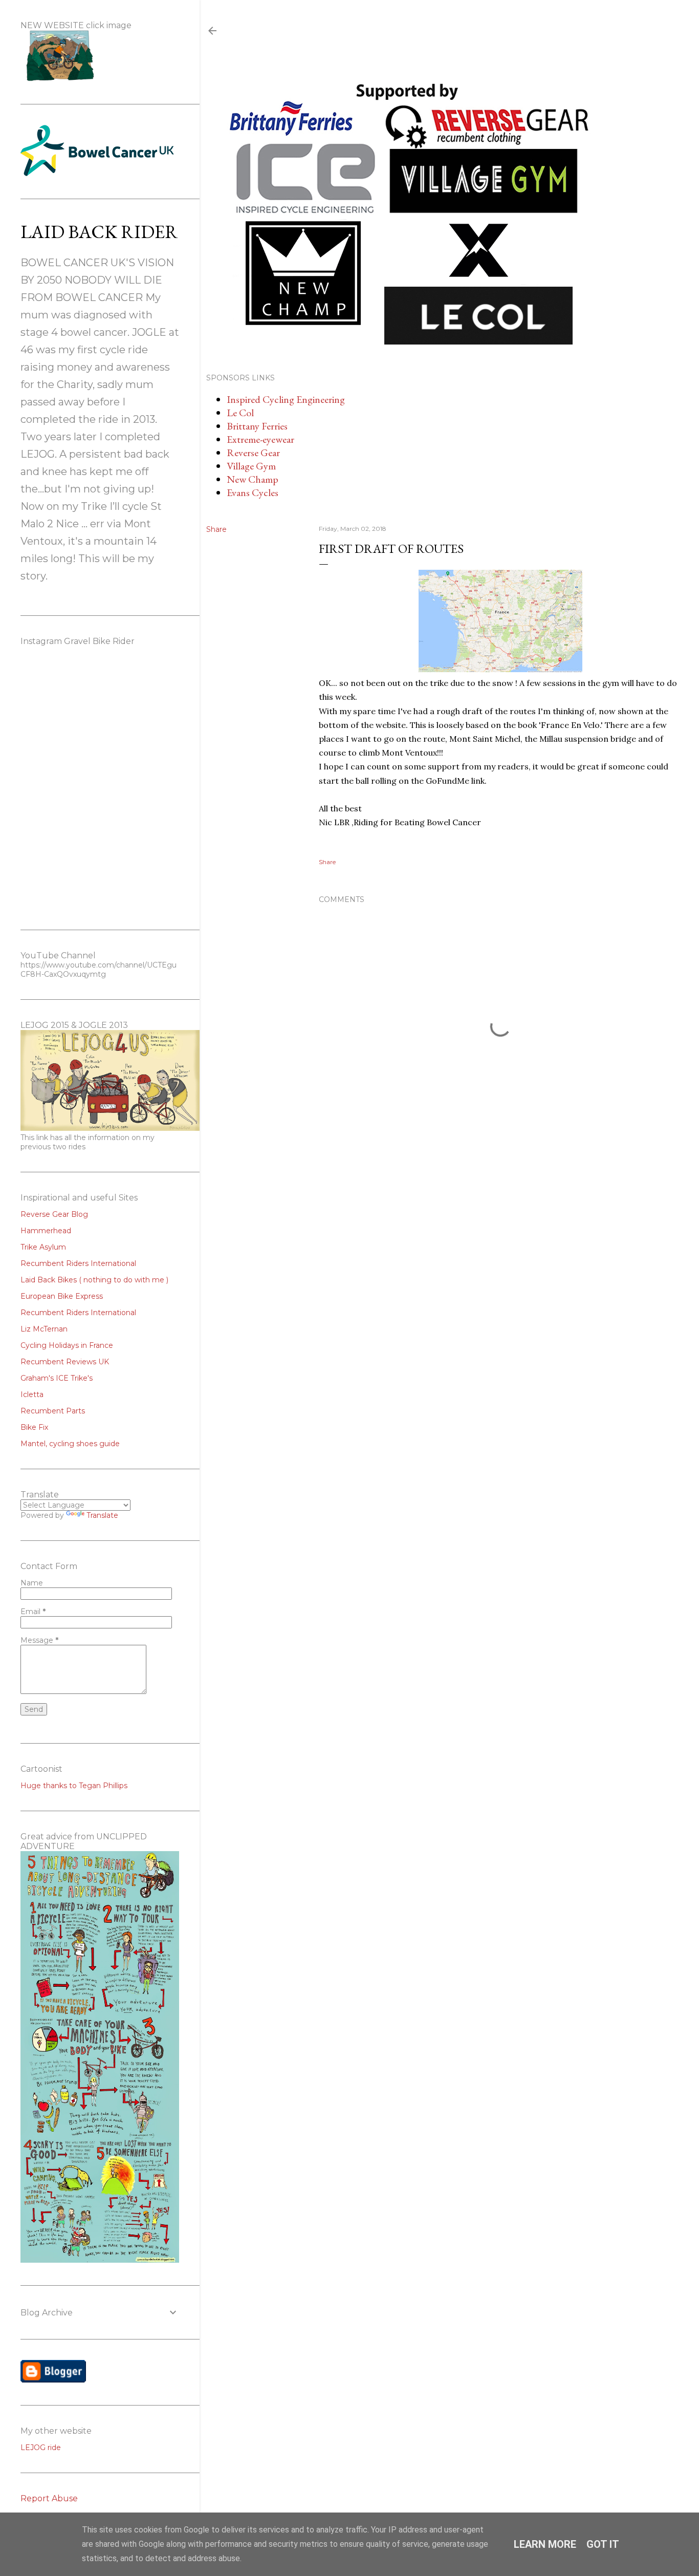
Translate (102, 1515)
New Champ (253, 479)
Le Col (240, 413)
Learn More (545, 2544)
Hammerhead (46, 1231)
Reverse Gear (253, 453)
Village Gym (251, 466)
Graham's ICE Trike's (57, 1378)
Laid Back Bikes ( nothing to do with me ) (94, 1280)
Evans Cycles (253, 492)
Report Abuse (49, 2498)
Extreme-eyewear (260, 439)
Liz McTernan (44, 1329)
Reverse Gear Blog (54, 1214)
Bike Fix (34, 1427)
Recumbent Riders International (78, 1263)
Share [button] (216, 529)
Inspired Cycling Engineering (286, 399)
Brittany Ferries (257, 426)
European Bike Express (62, 1296)
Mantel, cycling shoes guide (70, 1444)
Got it (603, 2544)
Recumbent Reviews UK (65, 1362)
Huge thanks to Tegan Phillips (74, 1786)
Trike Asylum (43, 1247)
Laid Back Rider (99, 232)
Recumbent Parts (53, 1411)
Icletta (32, 1394)
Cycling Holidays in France (67, 1345)
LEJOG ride (41, 2448)
